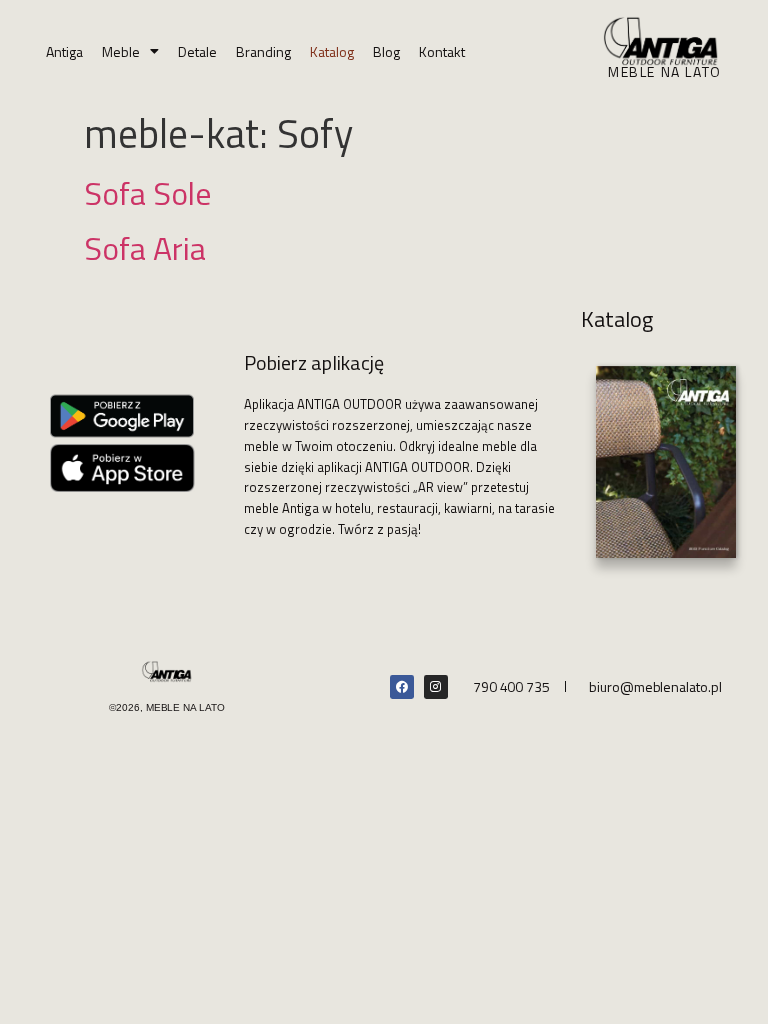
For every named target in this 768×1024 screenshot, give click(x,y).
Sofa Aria (145, 248)
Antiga (64, 51)
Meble (121, 51)
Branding (263, 51)
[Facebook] (402, 687)
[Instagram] (436, 687)
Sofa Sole (148, 193)
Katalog (332, 51)
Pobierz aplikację (314, 362)
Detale (197, 51)
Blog (386, 51)
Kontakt (442, 51)
